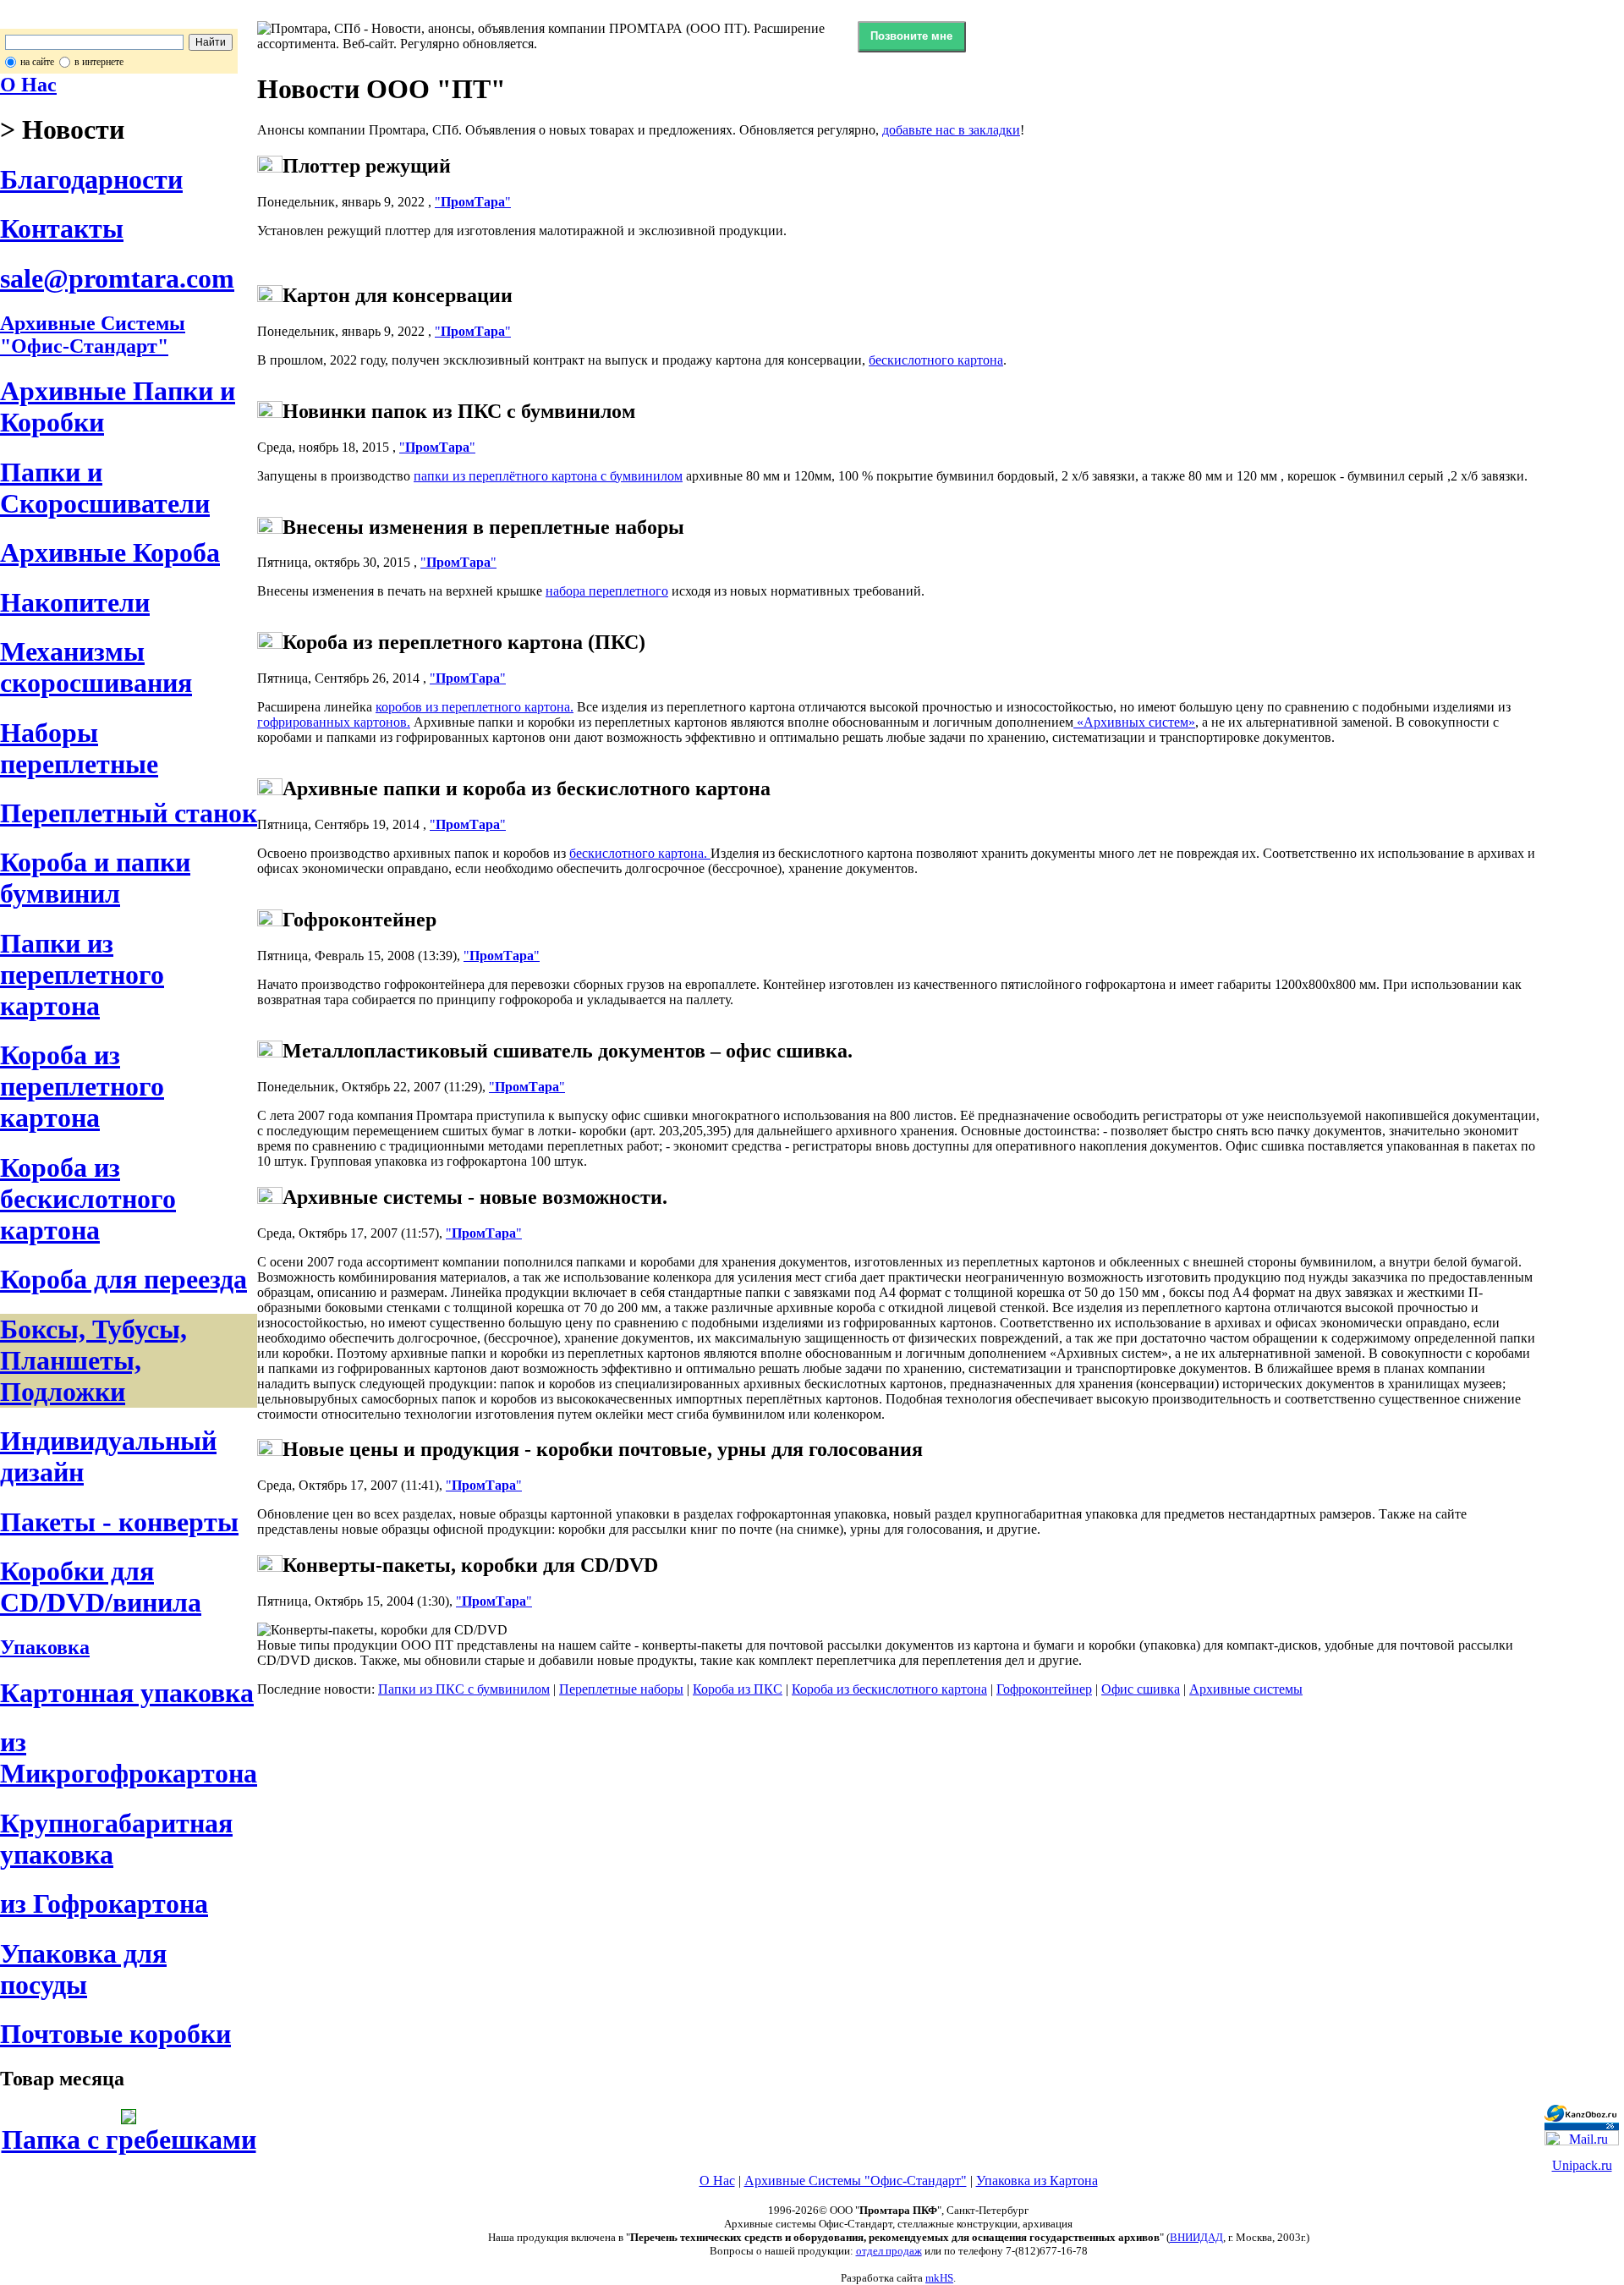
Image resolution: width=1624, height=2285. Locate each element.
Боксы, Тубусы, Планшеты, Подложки (93, 1360)
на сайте (37, 62)
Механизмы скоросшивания (96, 667)
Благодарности (91, 179)
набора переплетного (607, 591)
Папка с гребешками (129, 2139)
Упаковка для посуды (83, 1969)
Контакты (62, 228)
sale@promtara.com (117, 278)
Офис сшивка (1141, 1689)
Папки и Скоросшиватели (105, 488)
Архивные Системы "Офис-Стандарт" (856, 2181)
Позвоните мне (911, 36)
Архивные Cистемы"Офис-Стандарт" (93, 335)
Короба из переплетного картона (82, 1086)
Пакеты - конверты (119, 1522)
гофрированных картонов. (334, 722)
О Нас (28, 85)
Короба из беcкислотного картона (88, 1199)
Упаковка (45, 1647)
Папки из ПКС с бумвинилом (464, 1689)
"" (473, 202)
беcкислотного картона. (640, 853)
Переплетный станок (129, 813)
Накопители (75, 602)
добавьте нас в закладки (951, 130)
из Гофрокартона (104, 1903)
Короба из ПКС (738, 1689)
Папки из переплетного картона (82, 975)
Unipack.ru (1582, 2165)
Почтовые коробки (115, 2034)
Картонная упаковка (127, 1693)
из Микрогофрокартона (129, 1758)
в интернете (99, 62)
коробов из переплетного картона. (475, 707)
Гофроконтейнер (1044, 1689)
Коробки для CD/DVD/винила (101, 1587)
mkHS (939, 2278)
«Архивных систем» (1134, 722)
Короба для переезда (123, 1279)
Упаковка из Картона (1037, 2181)
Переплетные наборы (621, 1689)
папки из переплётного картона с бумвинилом (548, 476)
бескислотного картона (936, 360)
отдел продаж (889, 2251)
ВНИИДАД (1196, 2237)
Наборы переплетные (79, 748)
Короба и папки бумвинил (95, 878)
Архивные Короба (110, 552)
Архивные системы (1246, 1689)
